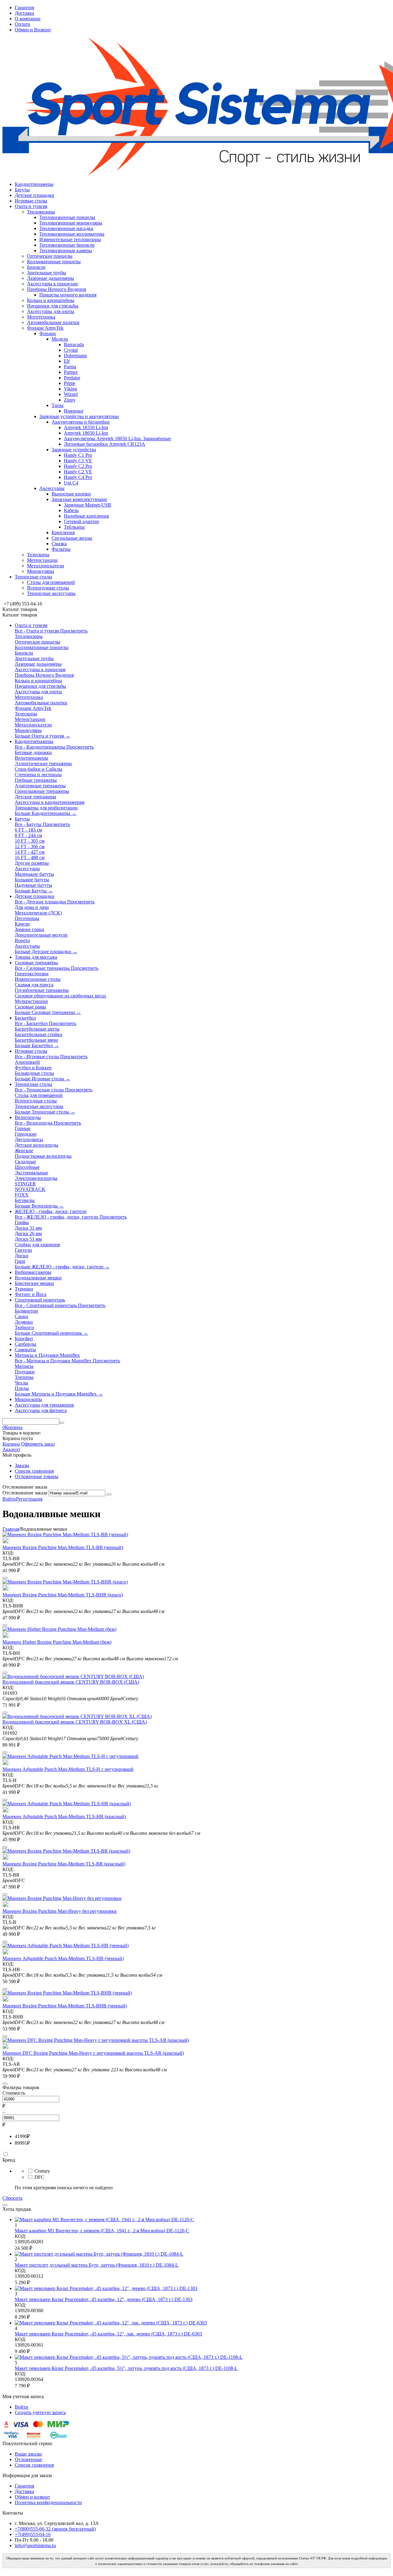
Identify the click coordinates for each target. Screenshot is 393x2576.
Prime (70, 383)
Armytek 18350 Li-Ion (86, 427)
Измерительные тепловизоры (70, 239)
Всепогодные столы (48, 588)
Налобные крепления (86, 516)
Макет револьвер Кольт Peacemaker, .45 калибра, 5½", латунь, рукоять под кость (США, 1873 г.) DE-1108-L (126, 2368)
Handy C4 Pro (78, 477)
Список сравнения (34, 1471)
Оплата (22, 24)
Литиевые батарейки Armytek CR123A (105, 444)
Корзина (11, 1444)
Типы (58, 405)
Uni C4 (71, 483)
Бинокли (36, 267)
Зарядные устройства (74, 450)
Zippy (70, 400)
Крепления (63, 532)
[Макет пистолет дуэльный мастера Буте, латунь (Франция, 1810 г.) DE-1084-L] (99, 2254)
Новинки (74, 411)
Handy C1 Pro (78, 455)
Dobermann (75, 356)
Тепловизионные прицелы (67, 217)
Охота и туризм (31, 206)
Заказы (22, 1465)
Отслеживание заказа (25, 1493)
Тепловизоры (41, 212)
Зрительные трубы (47, 273)
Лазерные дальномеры (51, 278)
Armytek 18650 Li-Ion (86, 433)
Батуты (22, 190)
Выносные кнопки (71, 494)
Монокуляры (41, 571)
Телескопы (38, 555)
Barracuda (74, 345)
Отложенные (28, 2459)
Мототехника (41, 317)
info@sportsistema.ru (35, 2545)
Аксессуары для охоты (51, 311)
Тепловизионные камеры (66, 251)
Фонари (48, 333)
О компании (28, 19)
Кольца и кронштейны (51, 300)
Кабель (71, 510)
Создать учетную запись (40, 2412)
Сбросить (12, 2198)
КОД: (8, 1553)
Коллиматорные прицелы (54, 262)
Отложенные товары (37, 1476)
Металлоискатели (46, 566)
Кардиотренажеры (34, 184)
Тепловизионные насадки (66, 228)
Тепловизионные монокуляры (71, 223)
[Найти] (62, 1423)
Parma (70, 367)
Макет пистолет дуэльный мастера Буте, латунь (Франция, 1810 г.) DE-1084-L (97, 2265)
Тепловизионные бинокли (67, 245)
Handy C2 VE (78, 472)
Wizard (71, 394)
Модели (60, 339)
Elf (67, 361)
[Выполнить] (109, 1494)
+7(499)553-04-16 (33, 2534)
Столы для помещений (51, 582)
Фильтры (61, 549)
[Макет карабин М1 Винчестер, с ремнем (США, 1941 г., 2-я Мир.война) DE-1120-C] (104, 2220)
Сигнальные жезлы (72, 538)
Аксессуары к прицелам (52, 284)
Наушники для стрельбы (53, 306)
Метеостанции (42, 560)
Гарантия (24, 8)
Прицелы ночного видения (68, 295)
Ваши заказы (28, 2454)
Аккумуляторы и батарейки (81, 422)
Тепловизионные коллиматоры (72, 234)
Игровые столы (31, 201)
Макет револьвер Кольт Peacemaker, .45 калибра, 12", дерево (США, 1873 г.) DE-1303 (104, 2299)
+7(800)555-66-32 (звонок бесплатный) (55, 2529)
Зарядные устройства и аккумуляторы (79, 416)
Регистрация (29, 1499)
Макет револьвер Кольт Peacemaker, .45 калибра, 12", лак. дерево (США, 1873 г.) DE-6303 (108, 2334)
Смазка (59, 544)
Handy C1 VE (78, 461)
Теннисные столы (33, 577)
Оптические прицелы (50, 256)
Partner (71, 372)
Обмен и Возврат (33, 30)
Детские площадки (35, 195)
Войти (9, 1499)
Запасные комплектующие (79, 499)
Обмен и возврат (32, 2497)
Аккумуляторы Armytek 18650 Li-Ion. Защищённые (117, 438)
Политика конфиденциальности (48, 2502)
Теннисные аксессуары (51, 593)
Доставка (24, 13)
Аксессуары (52, 488)
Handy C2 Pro (78, 466)
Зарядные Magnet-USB (88, 505)
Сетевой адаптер (81, 521)
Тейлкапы (74, 527)
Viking (70, 389)
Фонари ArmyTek (45, 328)
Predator (72, 378)
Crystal (71, 350)
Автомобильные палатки (53, 322)
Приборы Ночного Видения (56, 289)
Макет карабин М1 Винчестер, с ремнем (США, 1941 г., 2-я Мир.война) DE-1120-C (102, 2231)
